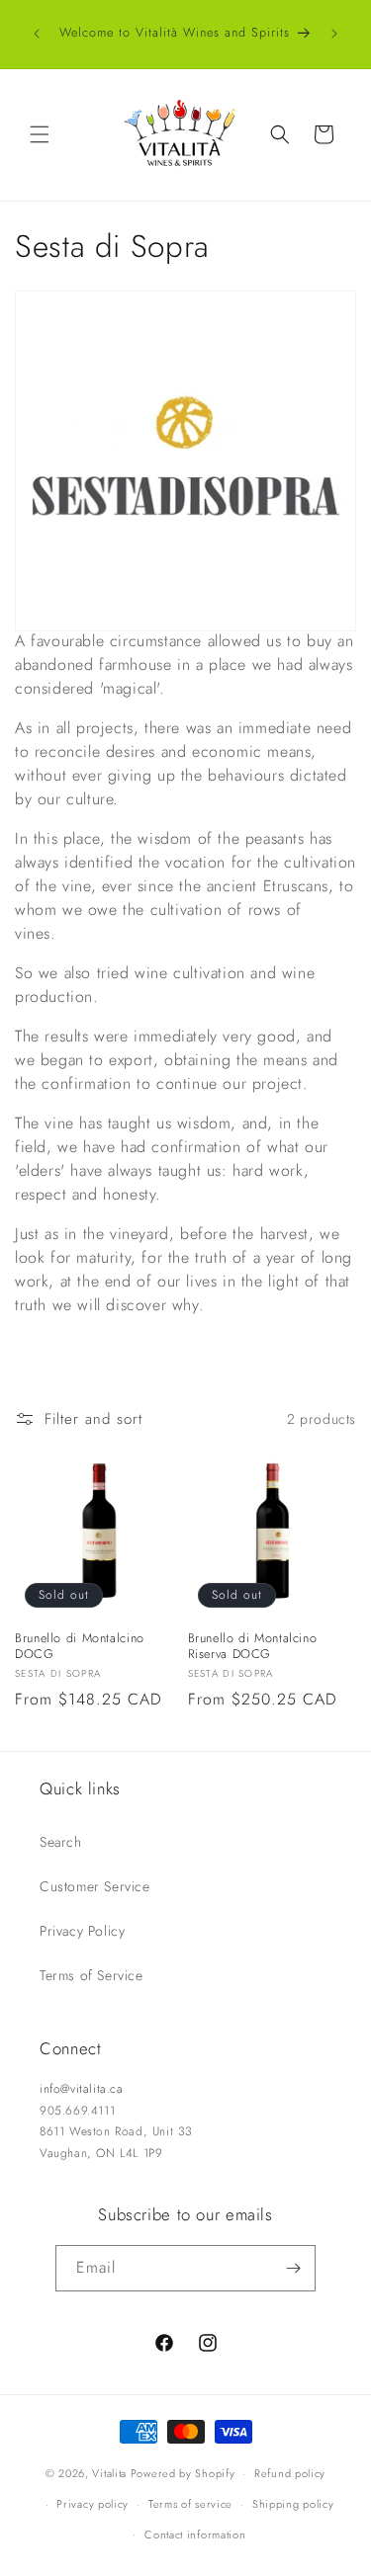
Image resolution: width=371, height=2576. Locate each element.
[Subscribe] (293, 2268)
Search (61, 1842)
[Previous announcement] (37, 34)
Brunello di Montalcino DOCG (80, 1646)
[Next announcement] (334, 34)
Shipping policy (293, 2504)
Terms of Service (92, 1975)
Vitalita (109, 2473)
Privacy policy (93, 2504)
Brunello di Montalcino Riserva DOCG (253, 1646)
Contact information (195, 2534)
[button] (40, 134)
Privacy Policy (82, 1931)
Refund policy (290, 2473)
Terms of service (190, 2504)
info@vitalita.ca (82, 2089)
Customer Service (95, 1886)
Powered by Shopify (183, 2473)
